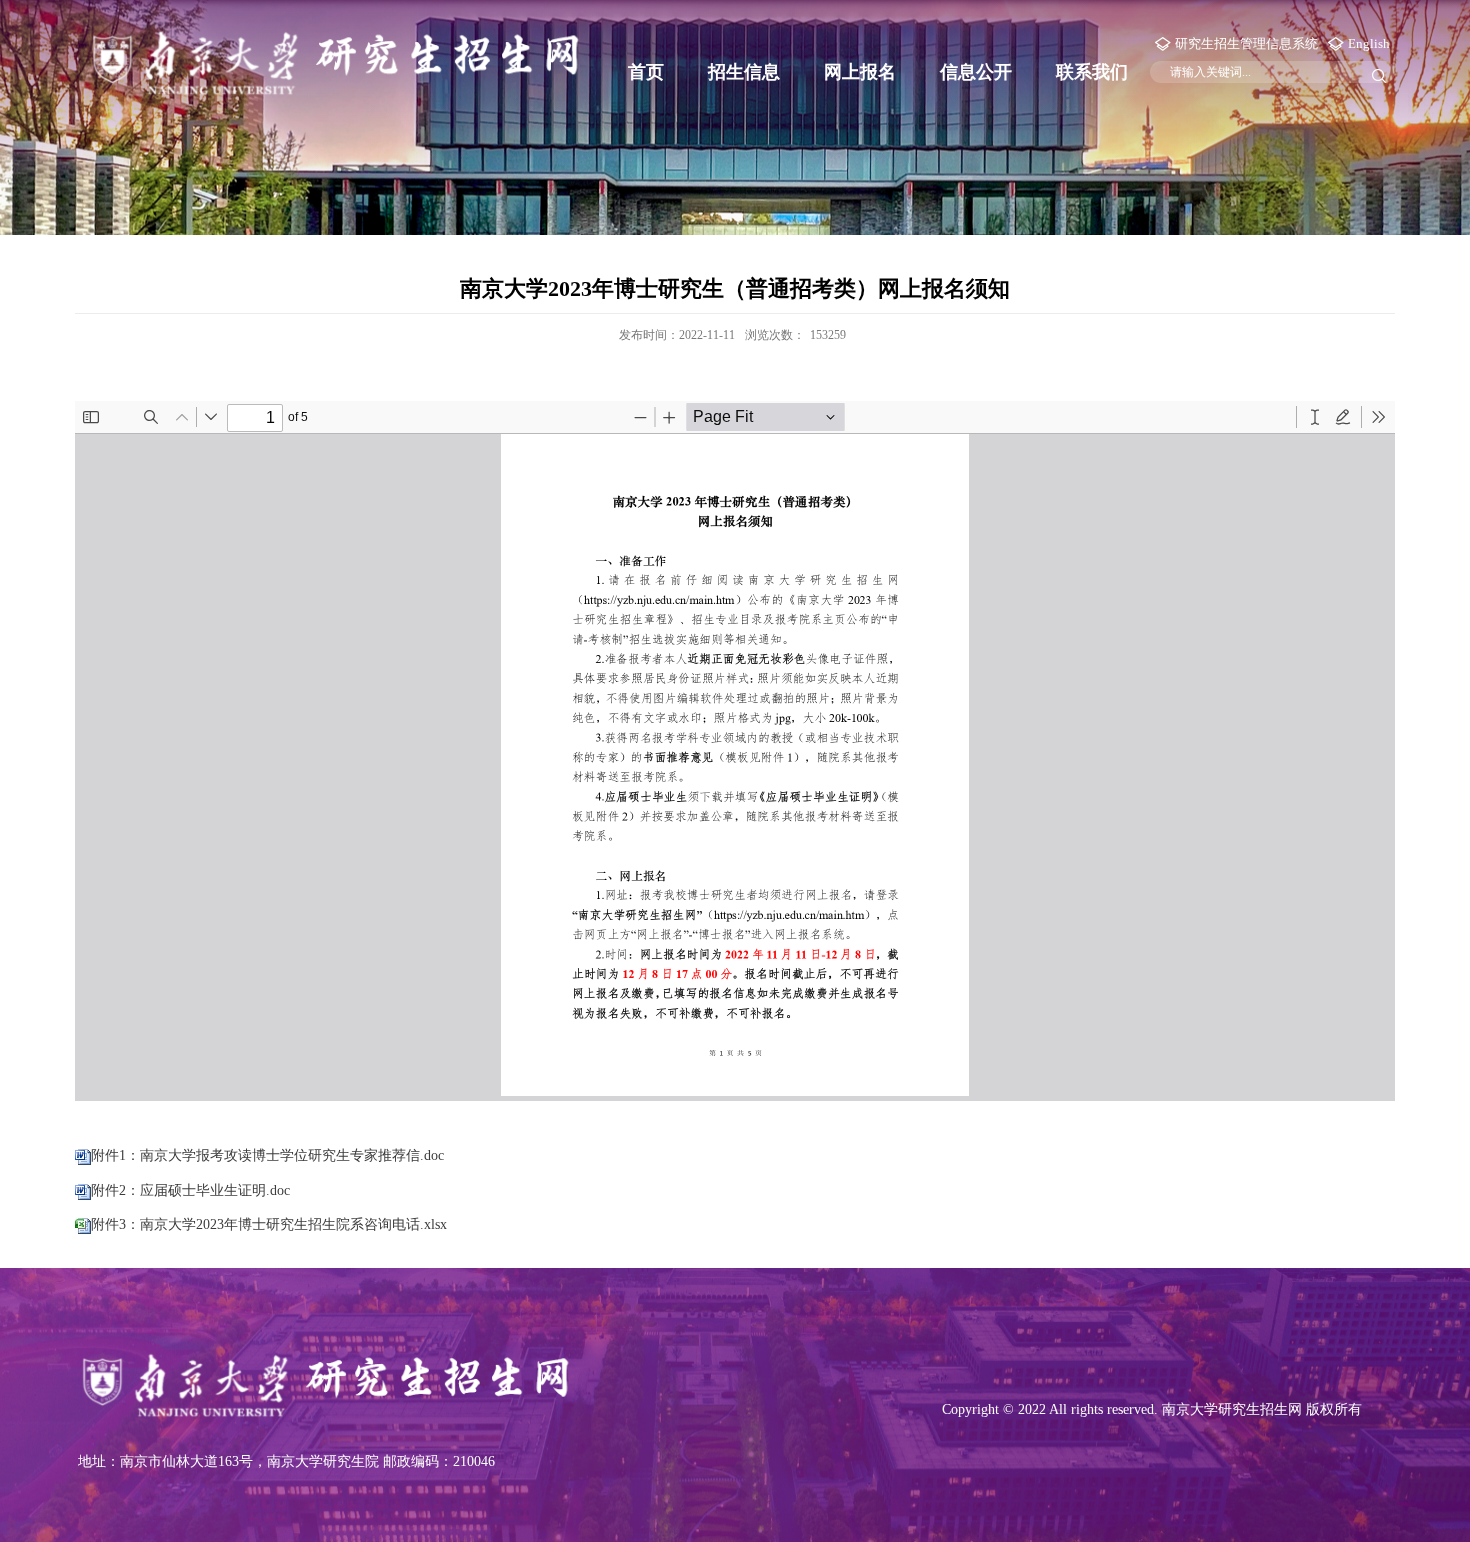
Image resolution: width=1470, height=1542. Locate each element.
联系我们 (1092, 72)
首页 (646, 72)
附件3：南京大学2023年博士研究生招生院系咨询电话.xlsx (269, 1224)
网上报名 (860, 72)
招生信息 (744, 72)
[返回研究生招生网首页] (335, 60)
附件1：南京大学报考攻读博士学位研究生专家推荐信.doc (267, 1155)
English (1369, 43)
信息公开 (976, 72)
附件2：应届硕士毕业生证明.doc (190, 1190)
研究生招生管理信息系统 (1246, 43)
